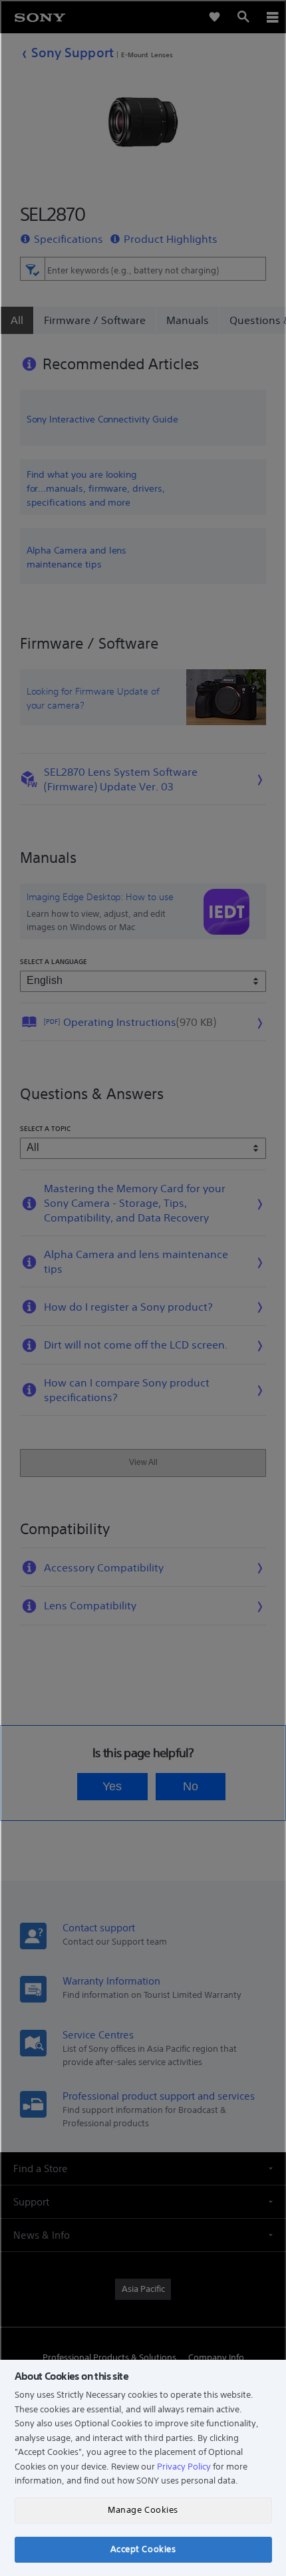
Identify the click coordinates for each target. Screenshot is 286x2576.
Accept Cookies (143, 2549)
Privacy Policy (184, 2467)
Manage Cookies (143, 2510)
